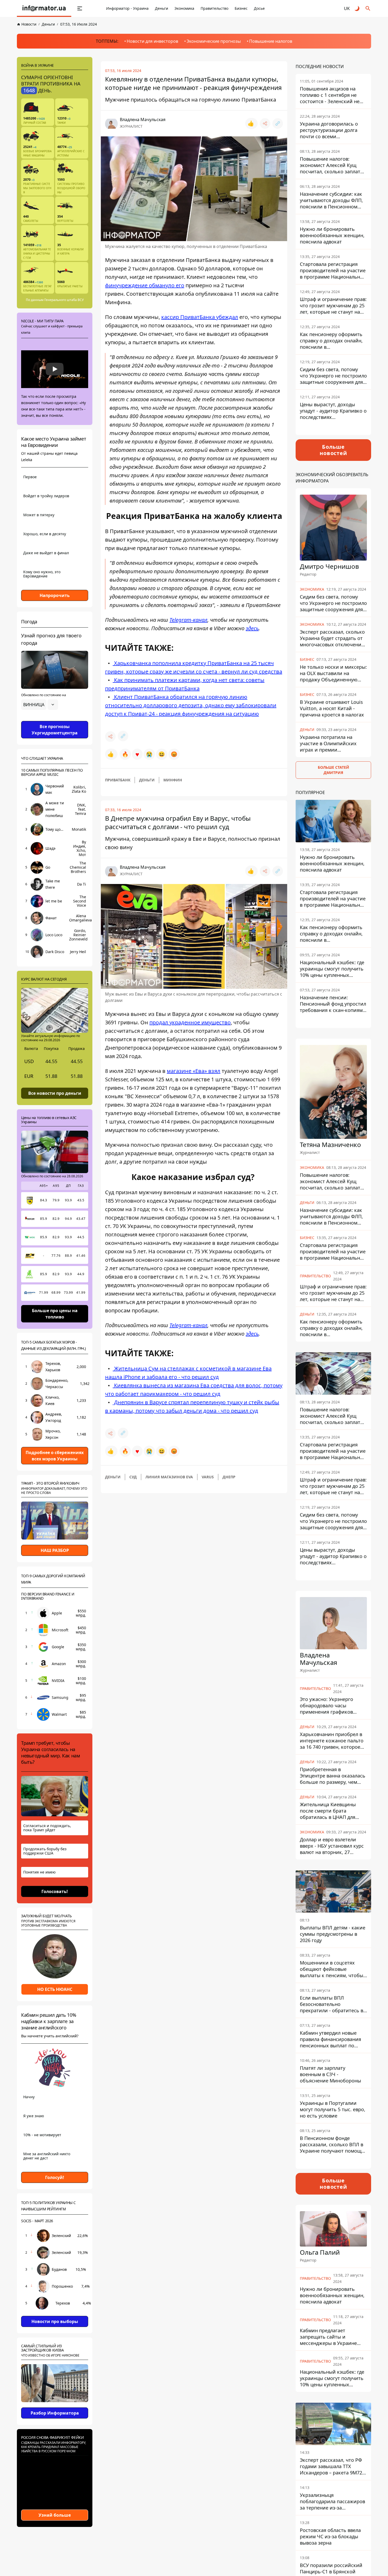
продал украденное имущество (190, 1022)
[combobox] (40, 705)
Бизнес (241, 8)
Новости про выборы (55, 2321)
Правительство (214, 8)
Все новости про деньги (55, 1093)
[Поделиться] (265, 123)
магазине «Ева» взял (194, 1071)
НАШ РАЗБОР (55, 1550)
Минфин (173, 780)
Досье (259, 8)
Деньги (162, 8)
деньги (147, 780)
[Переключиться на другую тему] (357, 8)
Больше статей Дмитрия (333, 770)
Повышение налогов (271, 41)
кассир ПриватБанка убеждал (200, 317)
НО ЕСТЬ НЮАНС (55, 1989)
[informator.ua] (44, 8)
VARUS (208, 1477)
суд (133, 1477)
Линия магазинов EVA (169, 1477)
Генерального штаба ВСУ (64, 300)
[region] (55, 719)
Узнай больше (55, 2515)
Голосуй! (55, 2177)
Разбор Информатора (55, 2413)
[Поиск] (368, 8)
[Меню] (80, 8)
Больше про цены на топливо (55, 1313)
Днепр (229, 1477)
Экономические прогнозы (214, 41)
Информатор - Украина (127, 8)
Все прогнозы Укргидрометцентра (55, 730)
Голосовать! (55, 1891)
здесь (252, 628)
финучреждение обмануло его (145, 285)
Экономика (184, 8)
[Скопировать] (278, 123)
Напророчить (55, 595)
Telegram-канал (188, 620)
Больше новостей (333, 450)
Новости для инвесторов (152, 41)
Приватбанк (118, 780)
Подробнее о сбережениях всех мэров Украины (55, 1456)
